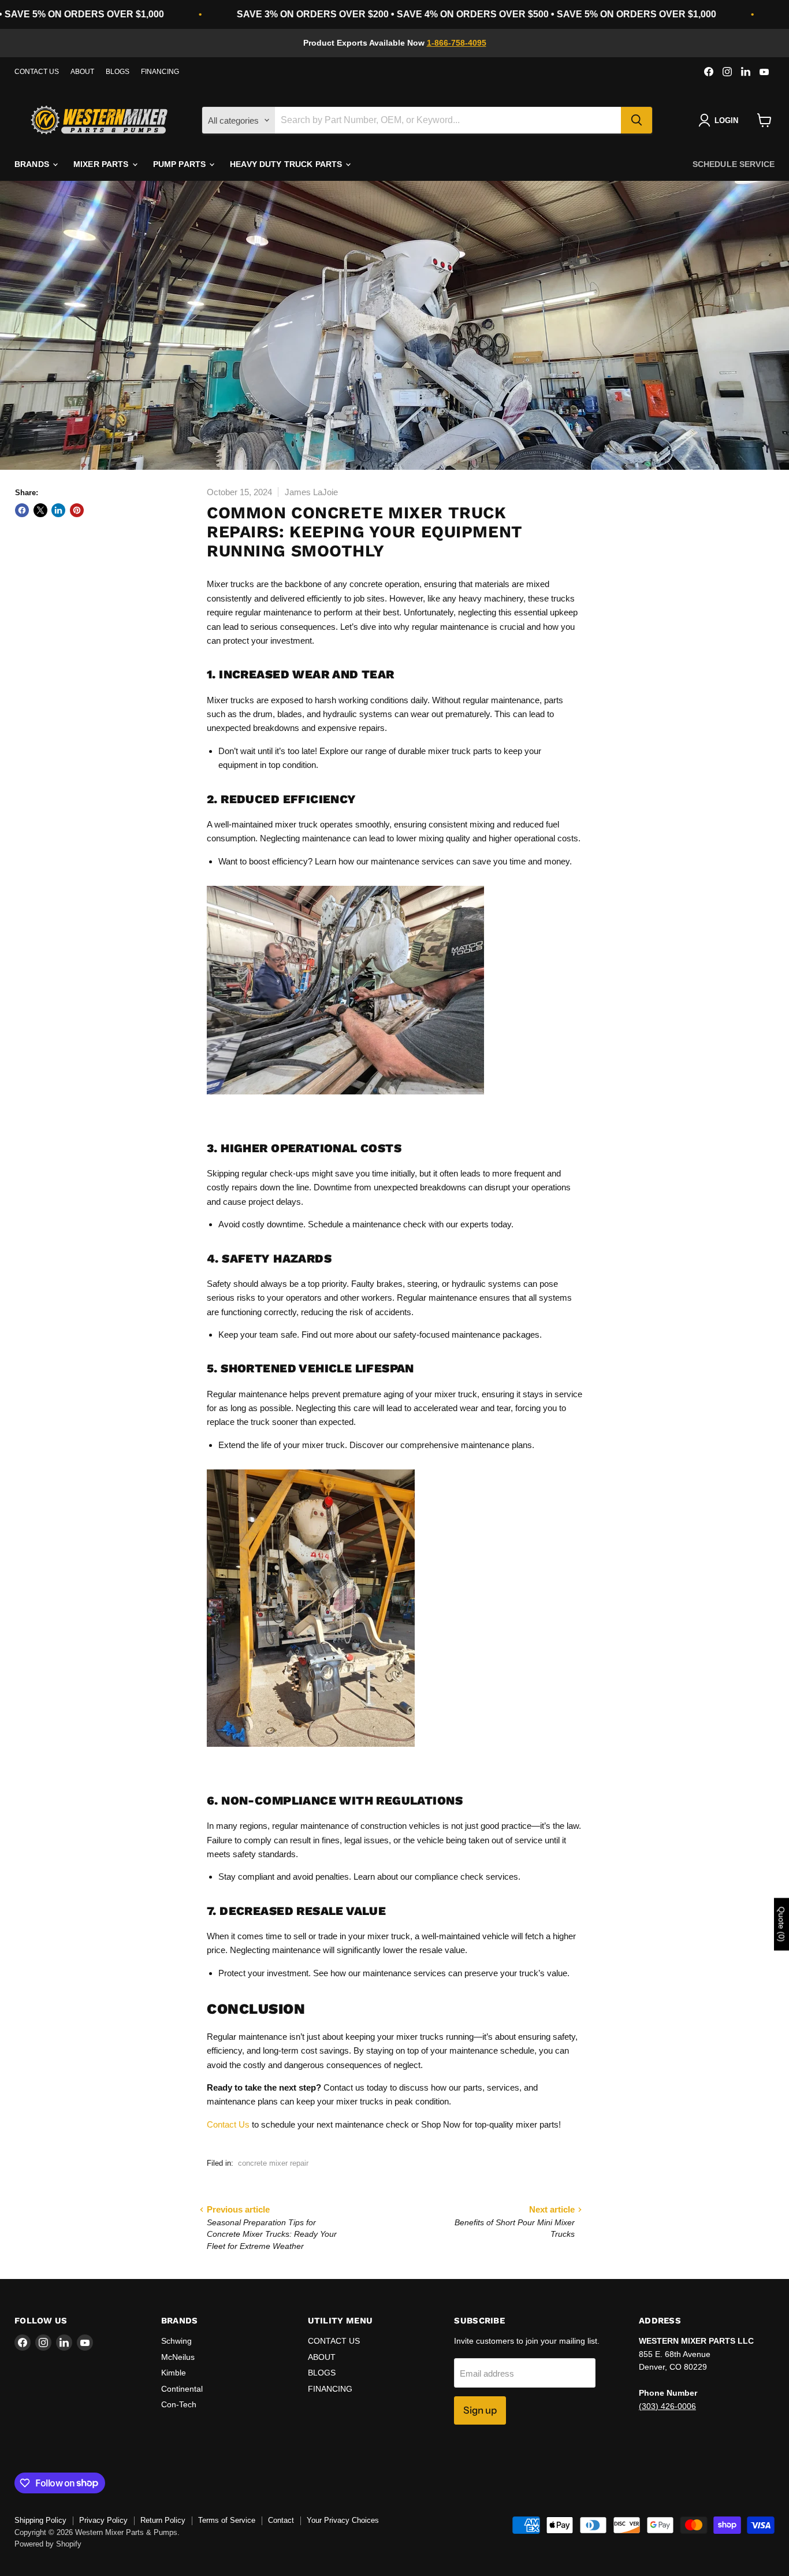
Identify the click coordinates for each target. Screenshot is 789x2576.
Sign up (480, 2410)
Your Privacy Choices (343, 2520)
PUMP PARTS (181, 164)
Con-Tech (179, 2404)
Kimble (174, 2373)
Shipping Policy (40, 2520)
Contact (281, 2520)
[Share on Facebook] (22, 510)
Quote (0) (781, 1924)
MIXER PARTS (102, 164)
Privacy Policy (103, 2520)
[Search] (637, 120)
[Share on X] (40, 510)
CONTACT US (37, 72)
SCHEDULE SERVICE (734, 164)
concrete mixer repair (273, 2163)
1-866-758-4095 (457, 43)
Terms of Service (227, 2520)
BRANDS (33, 164)
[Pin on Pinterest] (77, 510)
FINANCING (160, 72)
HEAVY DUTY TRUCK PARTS (287, 164)
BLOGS (118, 72)
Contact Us (228, 2124)
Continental (182, 2389)
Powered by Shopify (48, 2544)
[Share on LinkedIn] (58, 510)
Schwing (176, 2341)
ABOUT (82, 72)
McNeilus (178, 2357)
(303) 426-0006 (667, 2406)
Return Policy (163, 2520)
